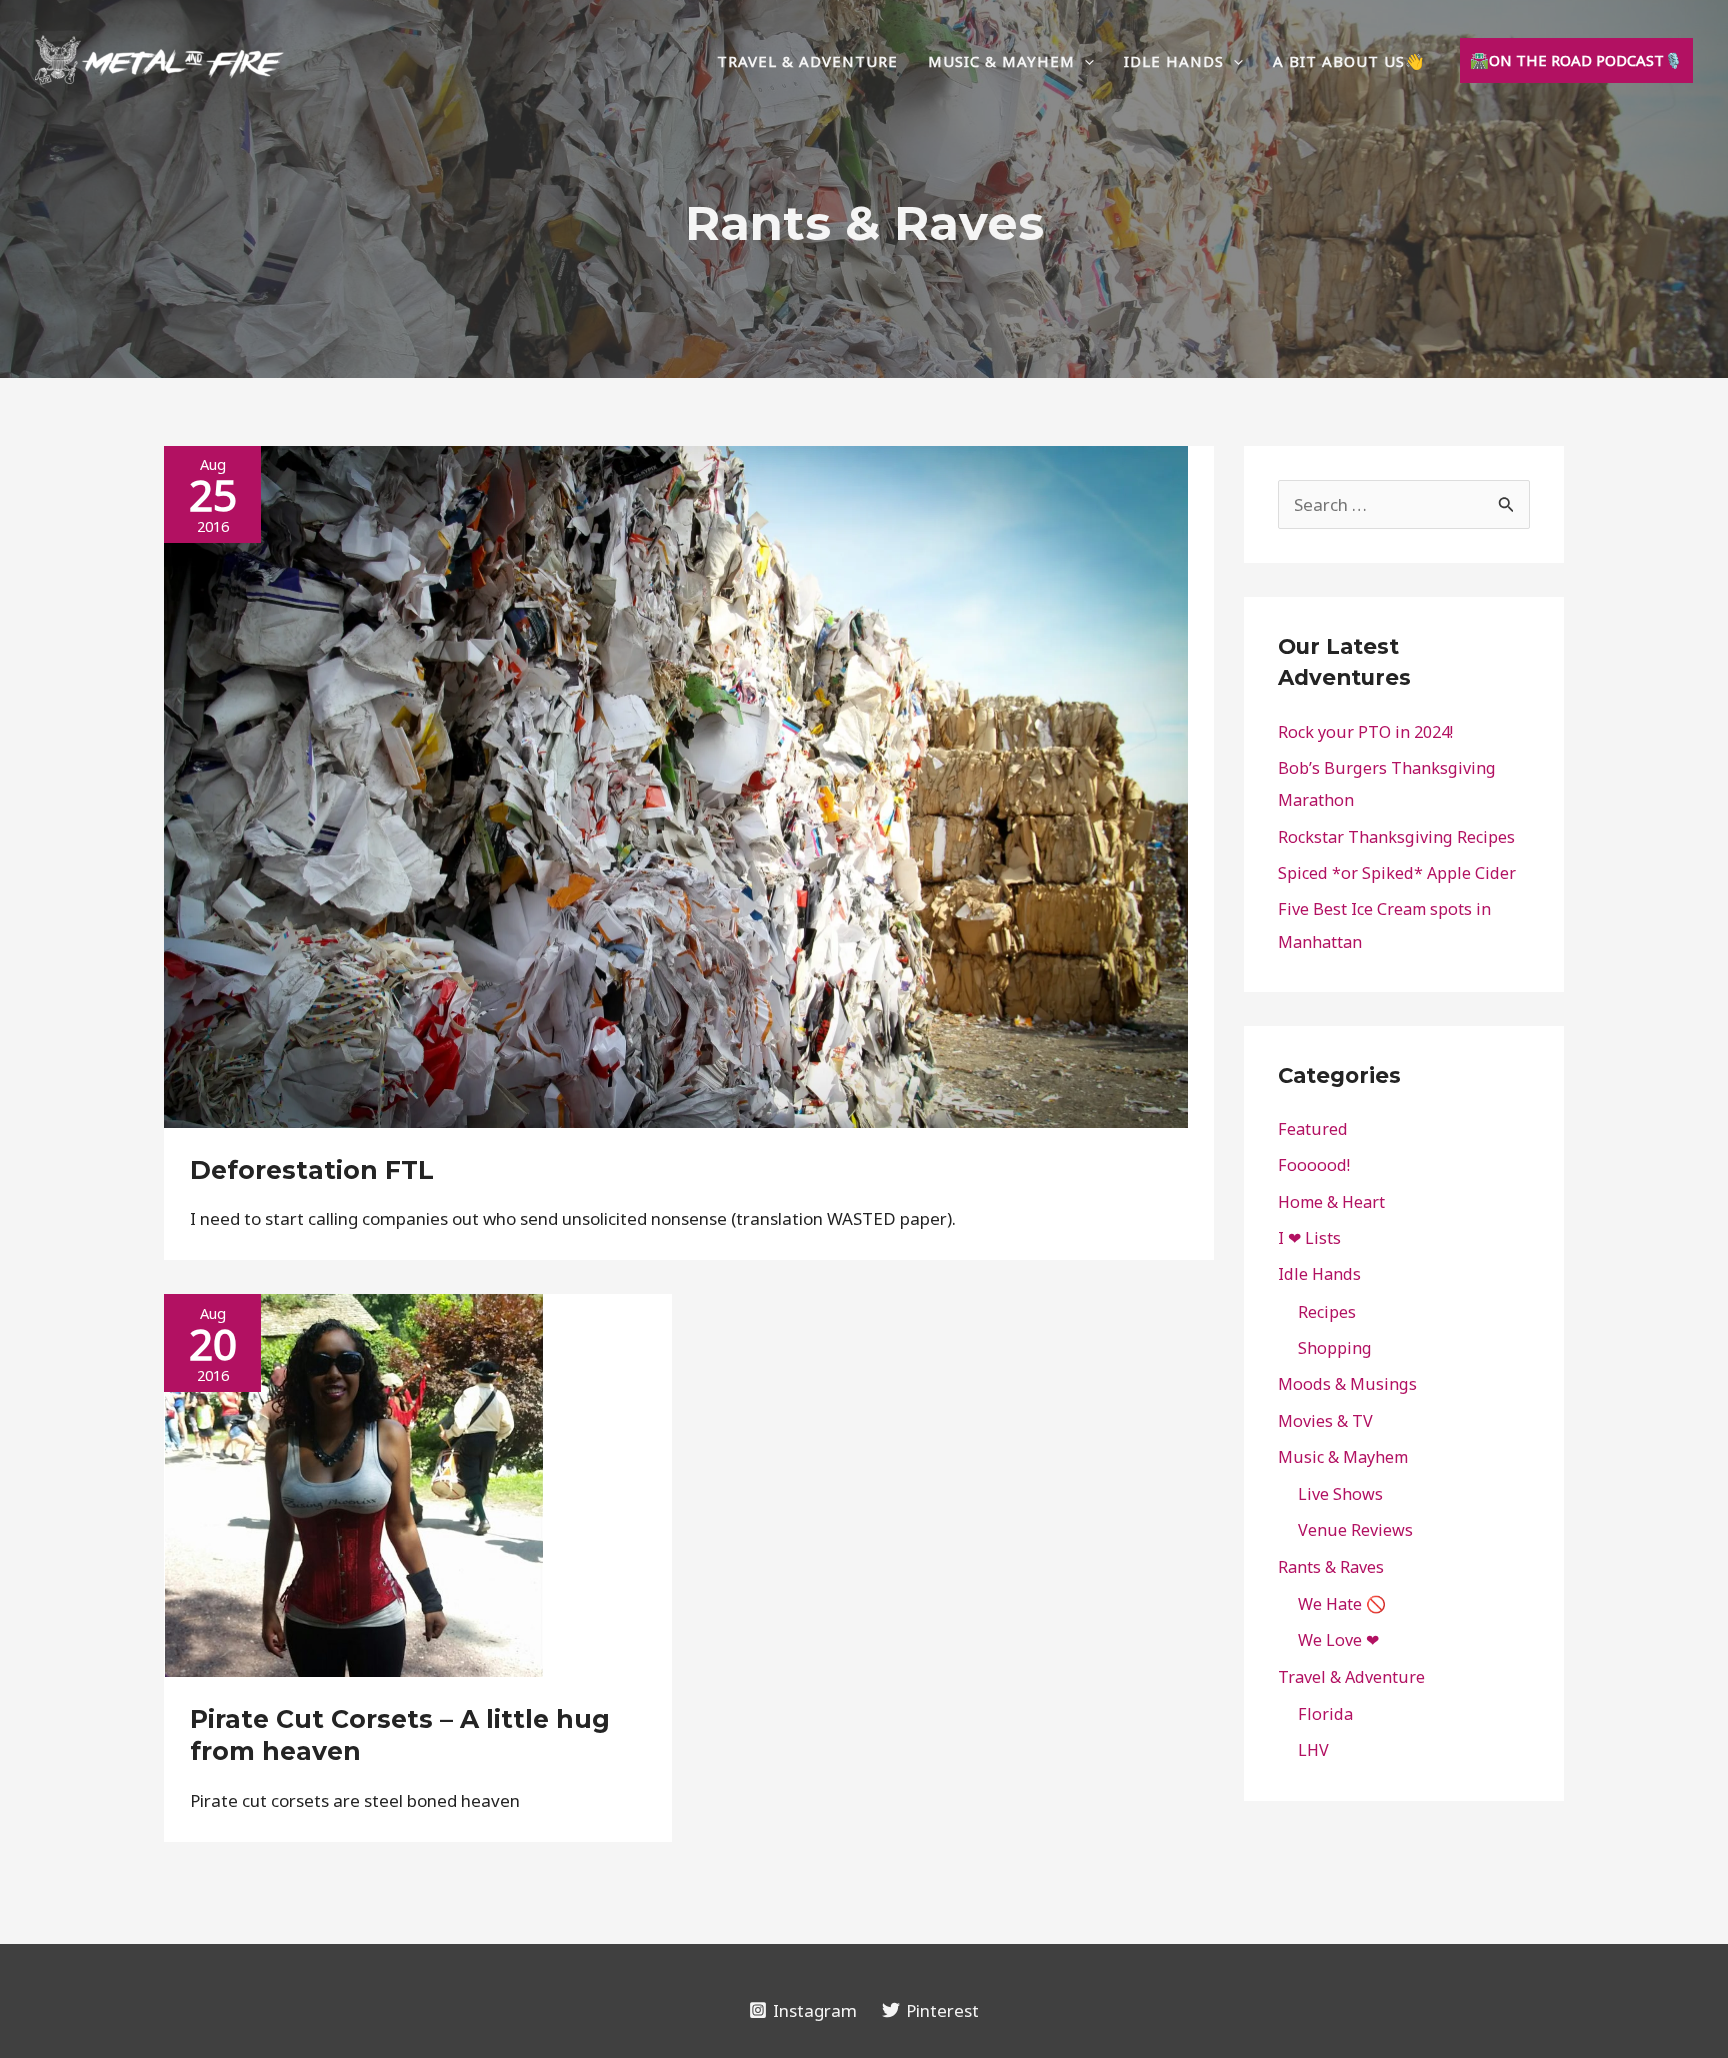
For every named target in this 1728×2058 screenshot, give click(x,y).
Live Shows (1340, 1494)
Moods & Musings (1347, 1384)
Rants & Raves (1331, 1567)
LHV (1313, 1750)
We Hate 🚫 (1342, 1604)
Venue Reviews (1355, 1530)
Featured (1313, 1129)
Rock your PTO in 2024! (1365, 732)
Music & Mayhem (1343, 1457)
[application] (1084, 61)
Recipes (1327, 1312)
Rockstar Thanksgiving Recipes (1396, 837)
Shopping (1335, 1348)
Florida (1325, 1714)
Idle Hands (1319, 1274)
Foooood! (1314, 1165)
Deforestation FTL (312, 1170)
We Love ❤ (1338, 1640)
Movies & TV (1325, 1421)
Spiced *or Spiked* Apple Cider (1397, 873)
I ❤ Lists (1309, 1238)
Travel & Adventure (1351, 1677)
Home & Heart (1331, 1202)
